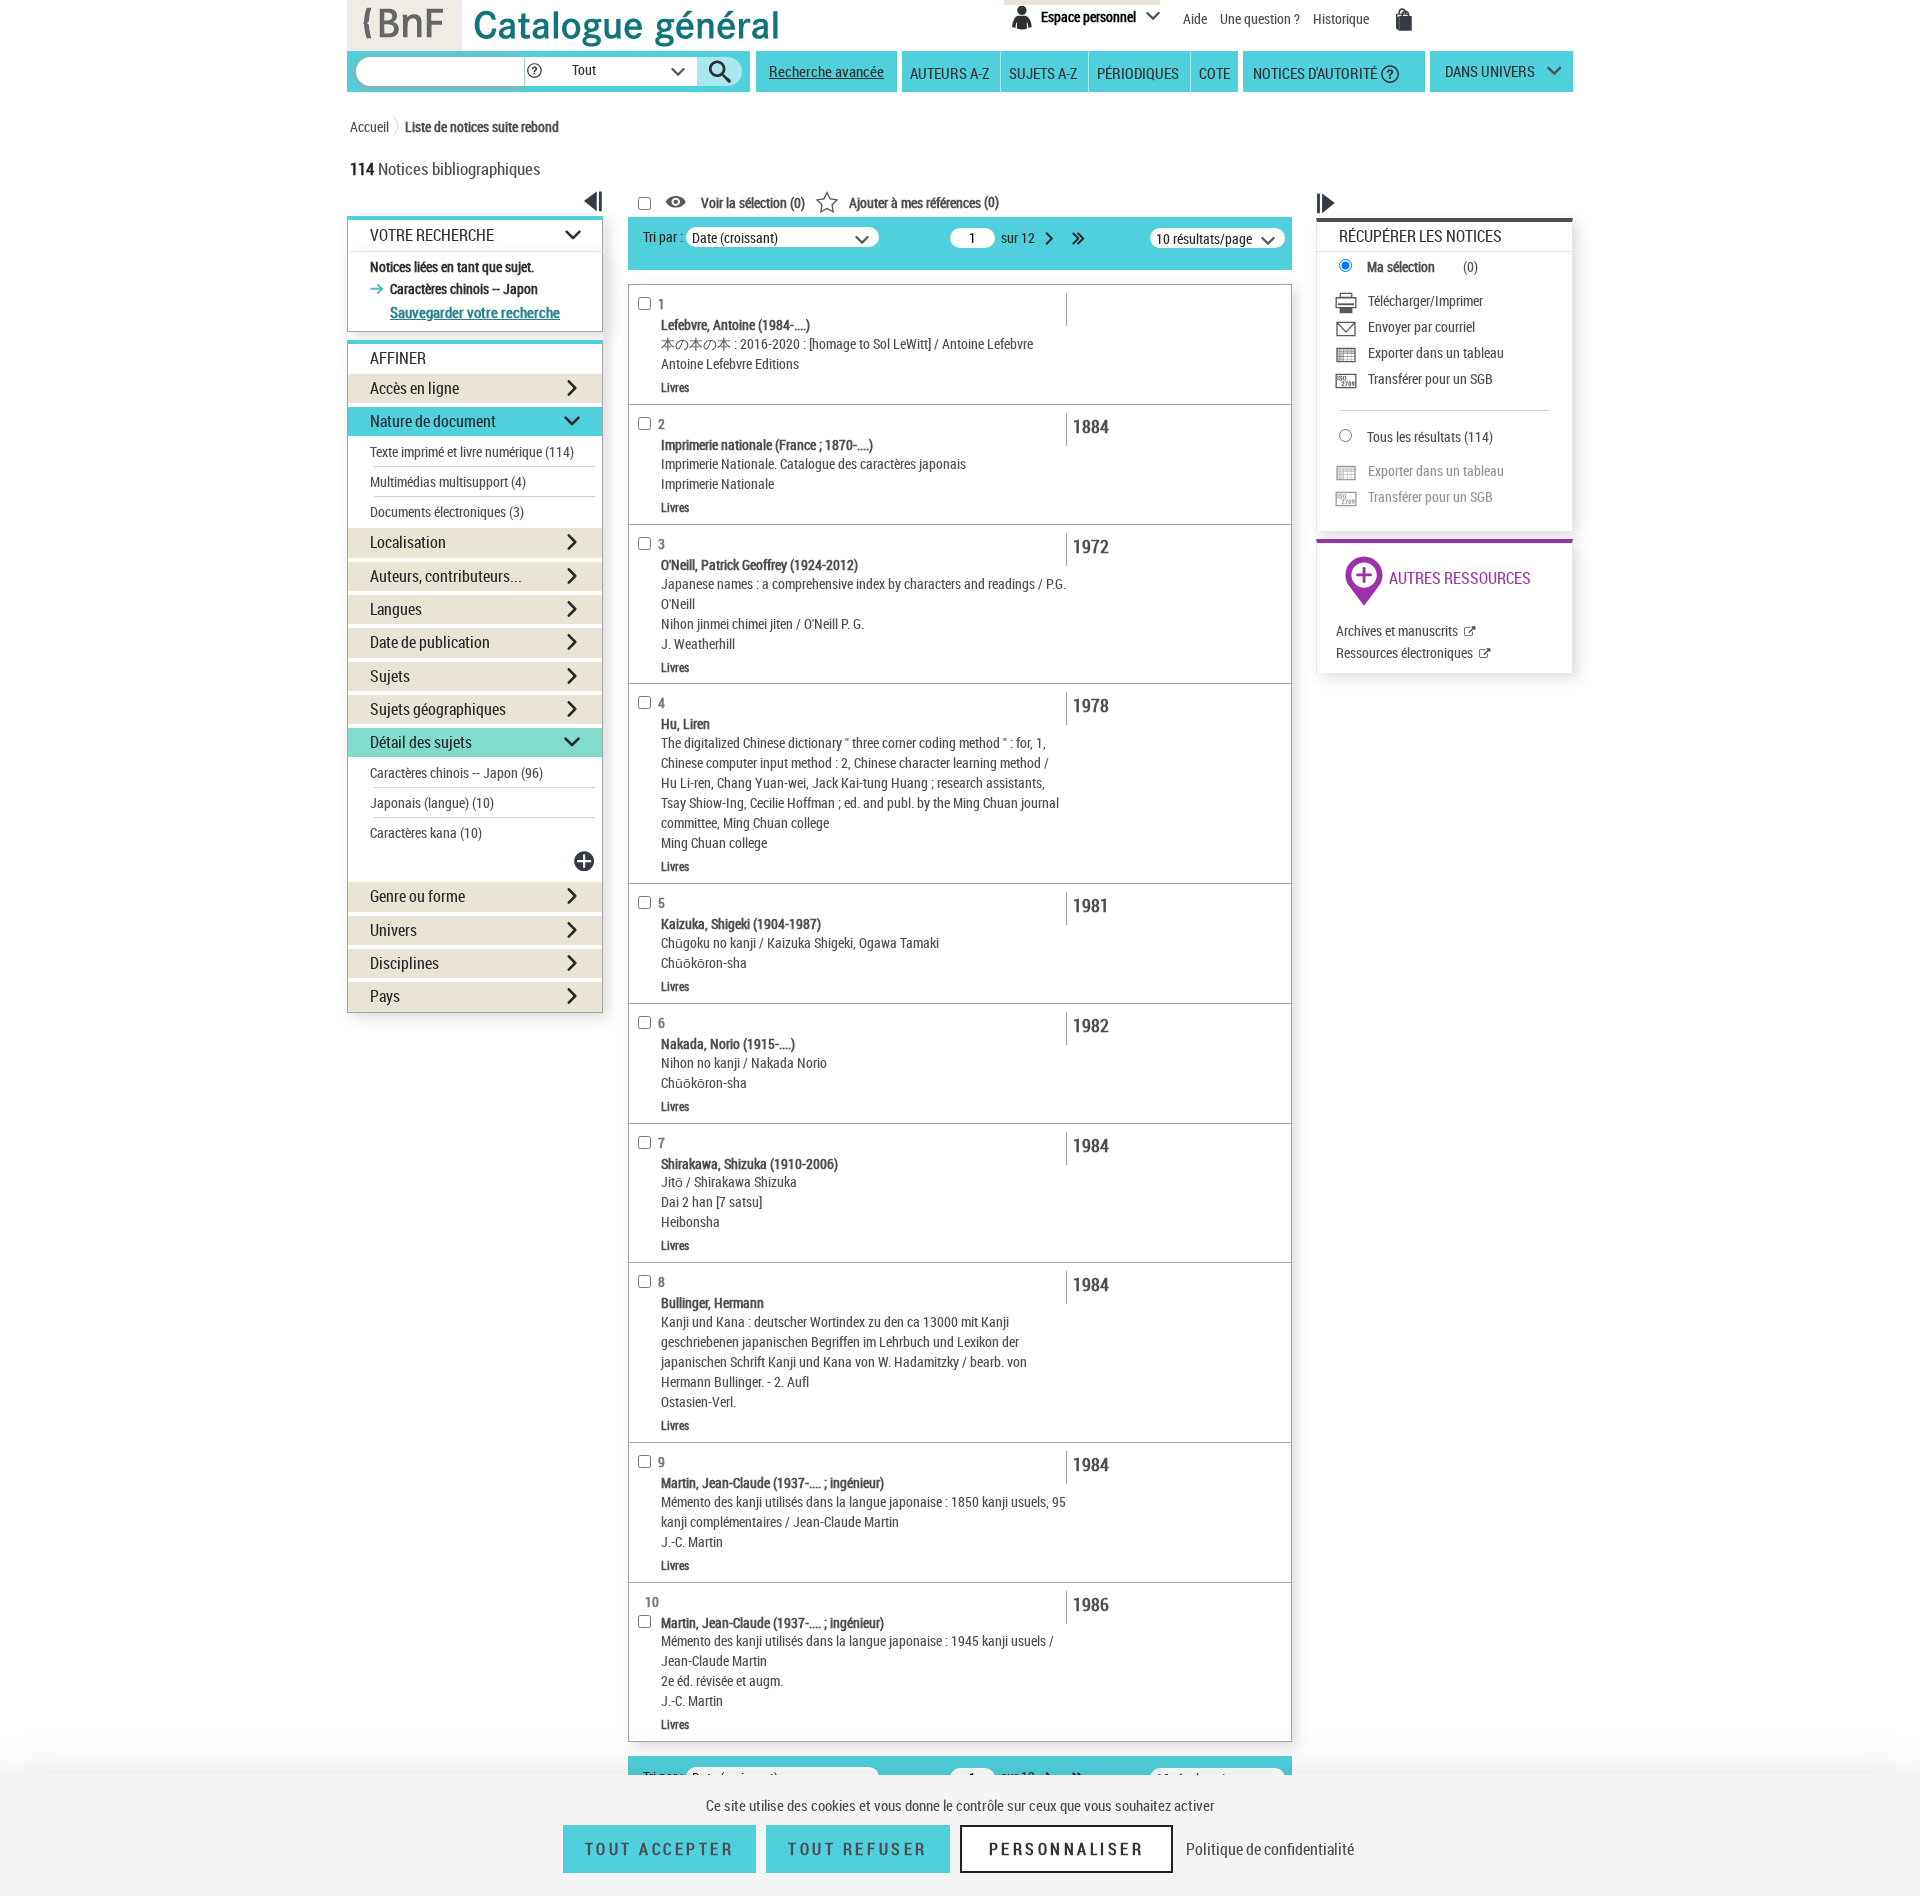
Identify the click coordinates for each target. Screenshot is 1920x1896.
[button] (534, 71)
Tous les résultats (1414, 436)
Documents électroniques (447, 511)
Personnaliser (1067, 1849)
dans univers (1490, 76)
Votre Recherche (432, 235)
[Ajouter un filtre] (586, 861)
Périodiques (1138, 72)
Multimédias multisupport (448, 481)
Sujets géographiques (438, 709)
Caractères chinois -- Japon (456, 772)
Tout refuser (857, 1849)
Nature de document (433, 421)
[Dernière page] (1080, 238)
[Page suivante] (1051, 238)
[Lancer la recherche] (720, 72)
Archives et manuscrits (1397, 630)
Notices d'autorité (1313, 72)
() (924, 201)
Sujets (390, 676)
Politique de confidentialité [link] (1270, 1849)
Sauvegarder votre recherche (475, 312)
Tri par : (663, 236)
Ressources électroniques (1404, 652)
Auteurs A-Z (949, 72)
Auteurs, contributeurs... (446, 576)
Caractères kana (426, 832)
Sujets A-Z (1043, 72)
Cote (1214, 72)
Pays (385, 996)
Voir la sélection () (753, 202)
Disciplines (404, 963)
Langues (396, 609)
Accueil (369, 126)
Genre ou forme (417, 896)
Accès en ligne (414, 388)
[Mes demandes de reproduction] (1404, 20)
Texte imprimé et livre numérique (472, 451)
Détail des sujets (421, 742)
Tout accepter (660, 1849)
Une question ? (1261, 18)
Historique (1342, 18)
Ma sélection (1401, 266)
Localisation (408, 542)
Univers (393, 930)
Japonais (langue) (432, 802)
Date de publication (430, 642)
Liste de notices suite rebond (482, 126)
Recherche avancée (826, 71)
